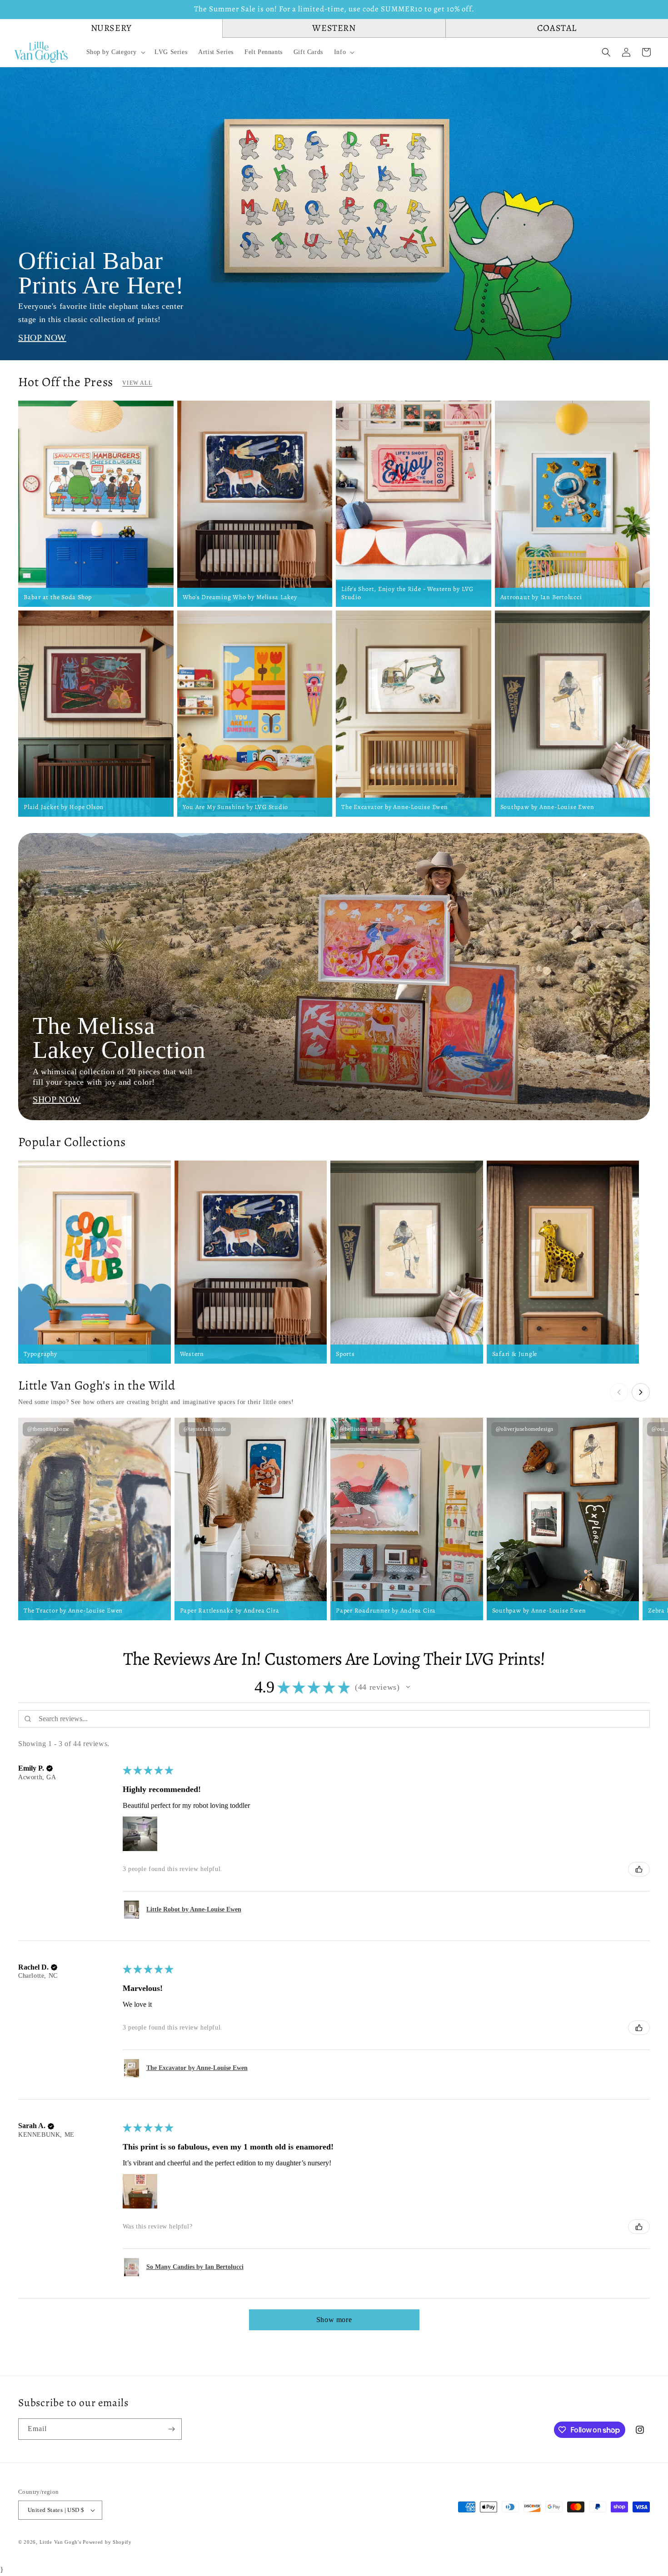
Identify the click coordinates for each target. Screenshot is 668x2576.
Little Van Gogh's (60, 2542)
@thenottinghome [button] (48, 1429)
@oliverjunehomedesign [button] (525, 1429)
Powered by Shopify (107, 2542)
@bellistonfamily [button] (360, 1429)
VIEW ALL (137, 383)
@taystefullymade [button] (205, 1429)
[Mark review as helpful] (639, 1869)
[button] (115, 52)
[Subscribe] (171, 2429)
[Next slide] (641, 1392)
